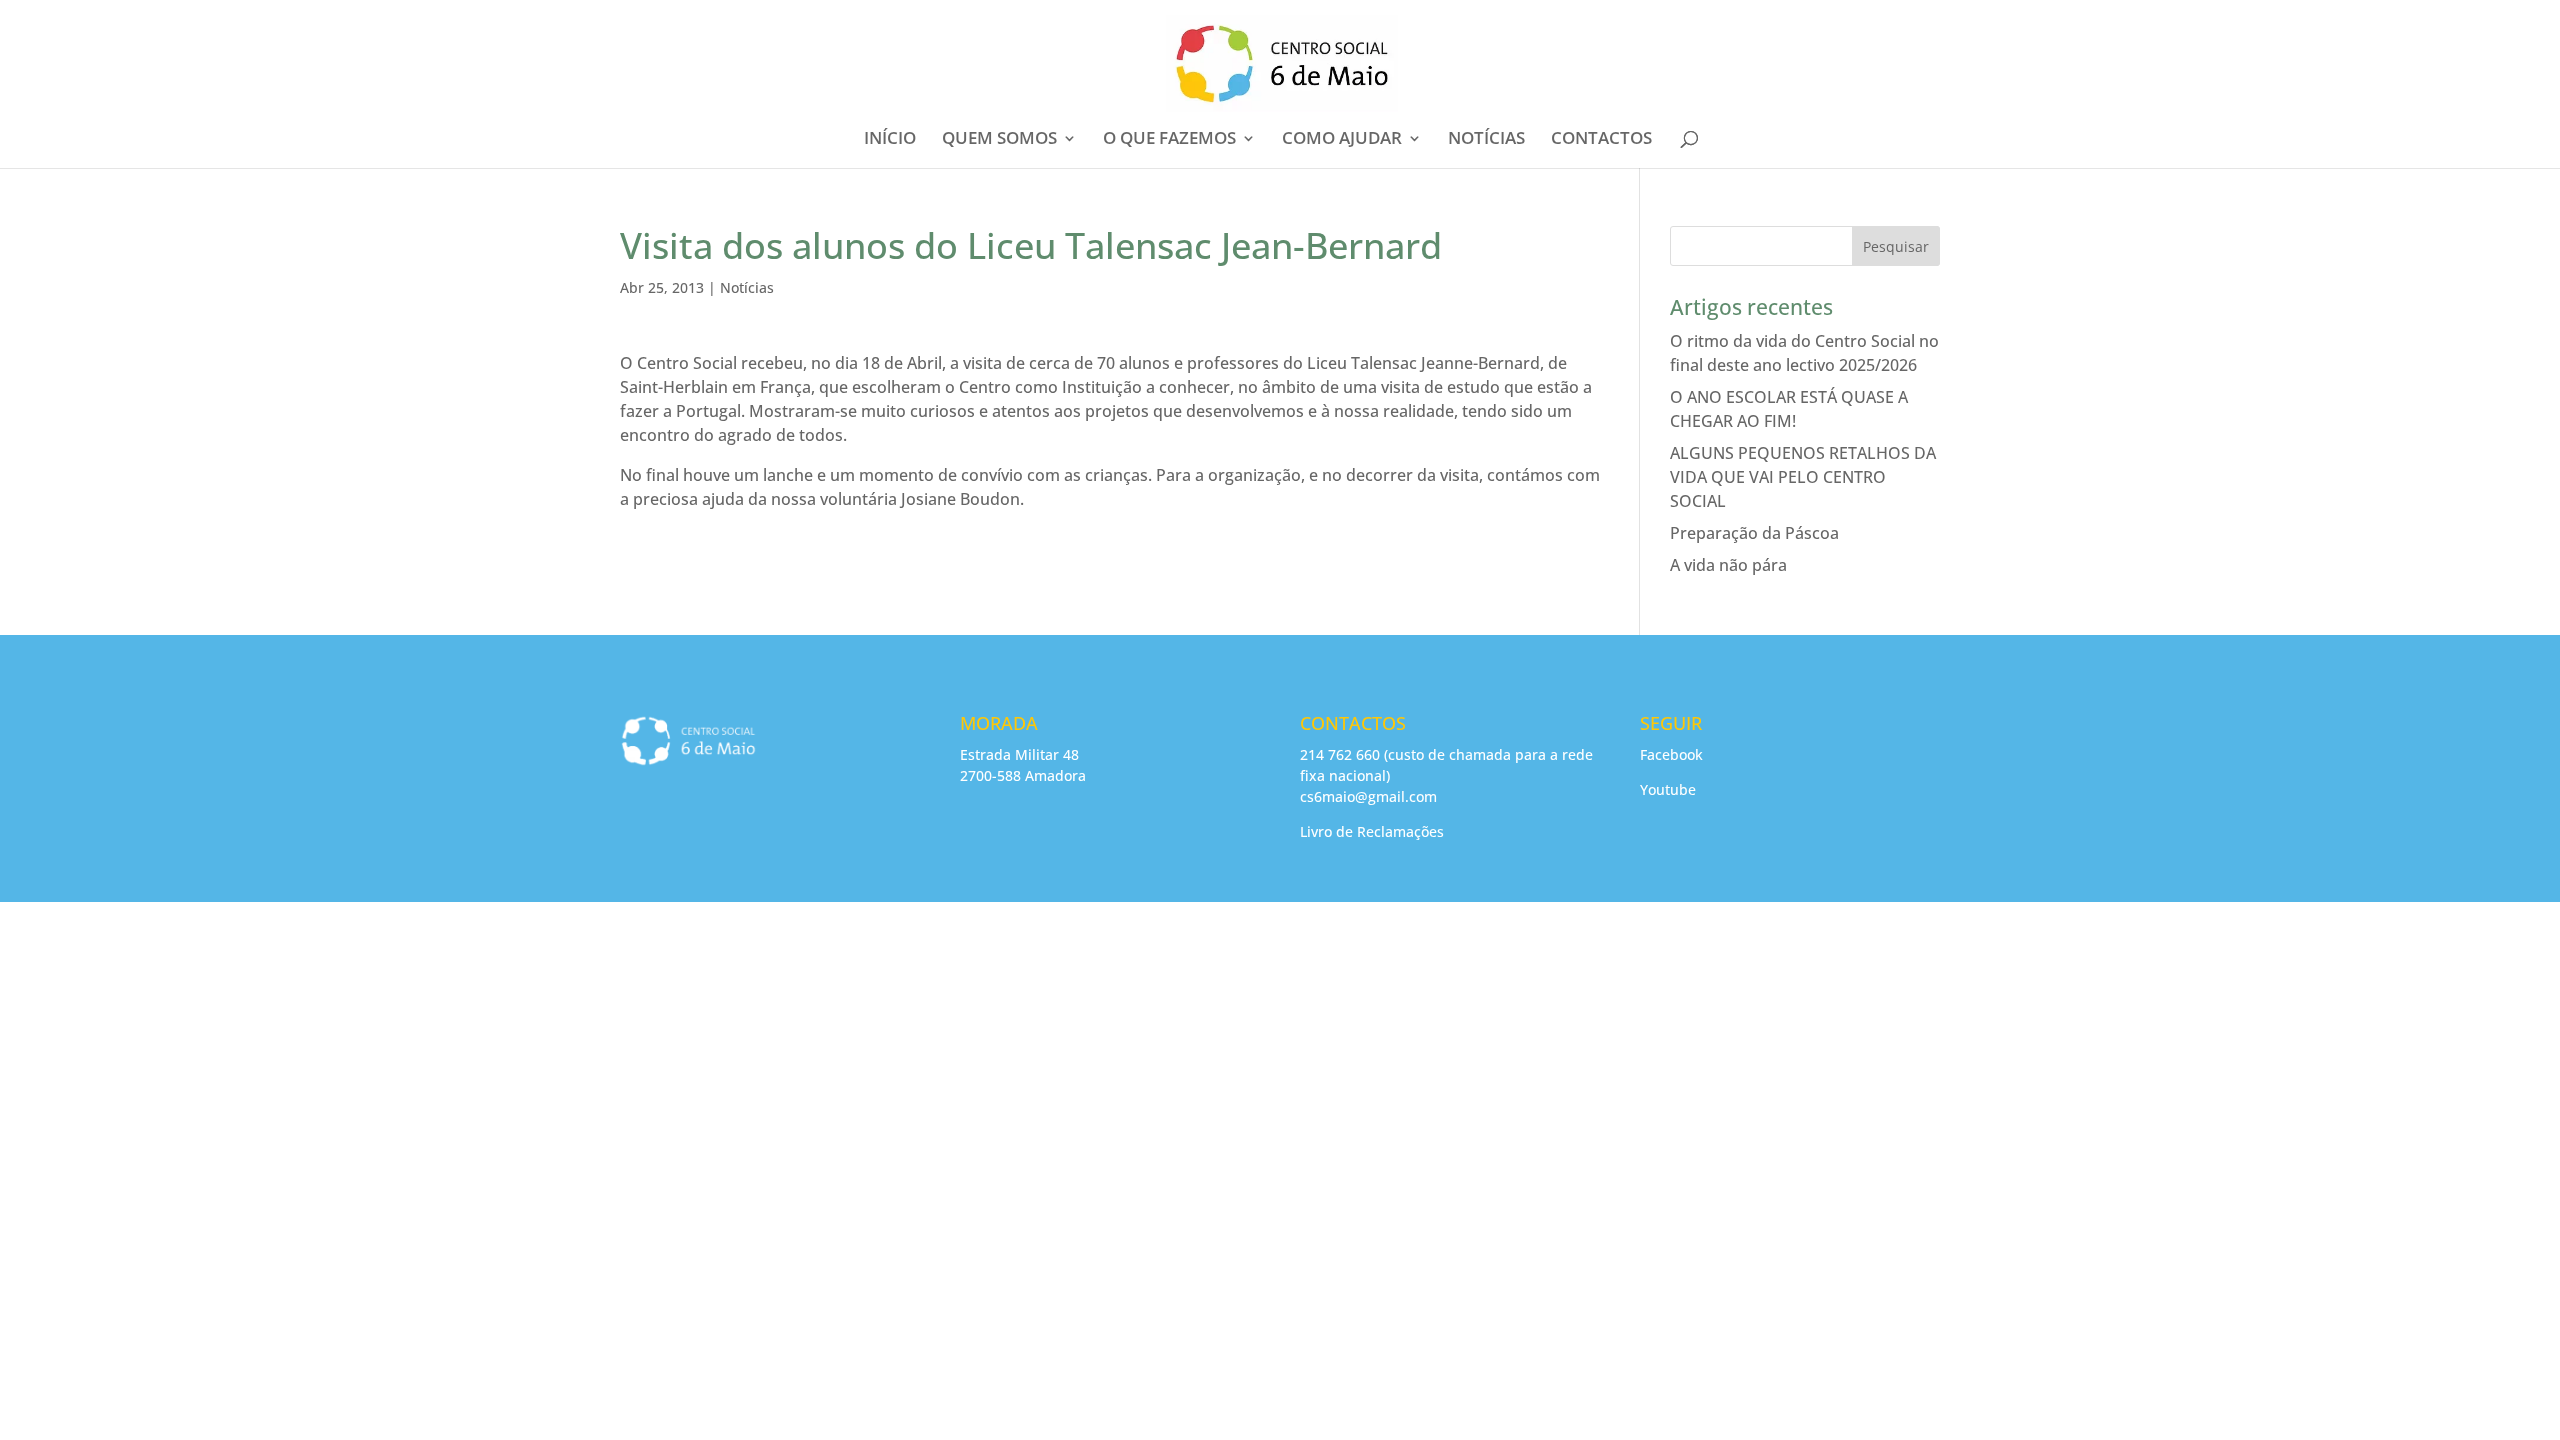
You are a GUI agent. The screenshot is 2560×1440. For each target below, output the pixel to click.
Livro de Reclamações (1372, 831)
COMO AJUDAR (1342, 140)
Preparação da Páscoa (1754, 533)
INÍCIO (890, 140)
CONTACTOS (1601, 140)
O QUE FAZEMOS (1169, 140)
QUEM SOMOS (999, 140)
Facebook (1671, 754)
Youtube (1668, 789)
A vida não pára (1728, 565)
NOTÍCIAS (1486, 140)
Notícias (747, 287)
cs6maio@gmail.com (1368, 796)
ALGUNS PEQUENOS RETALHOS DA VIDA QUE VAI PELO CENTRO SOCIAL (1803, 477)
